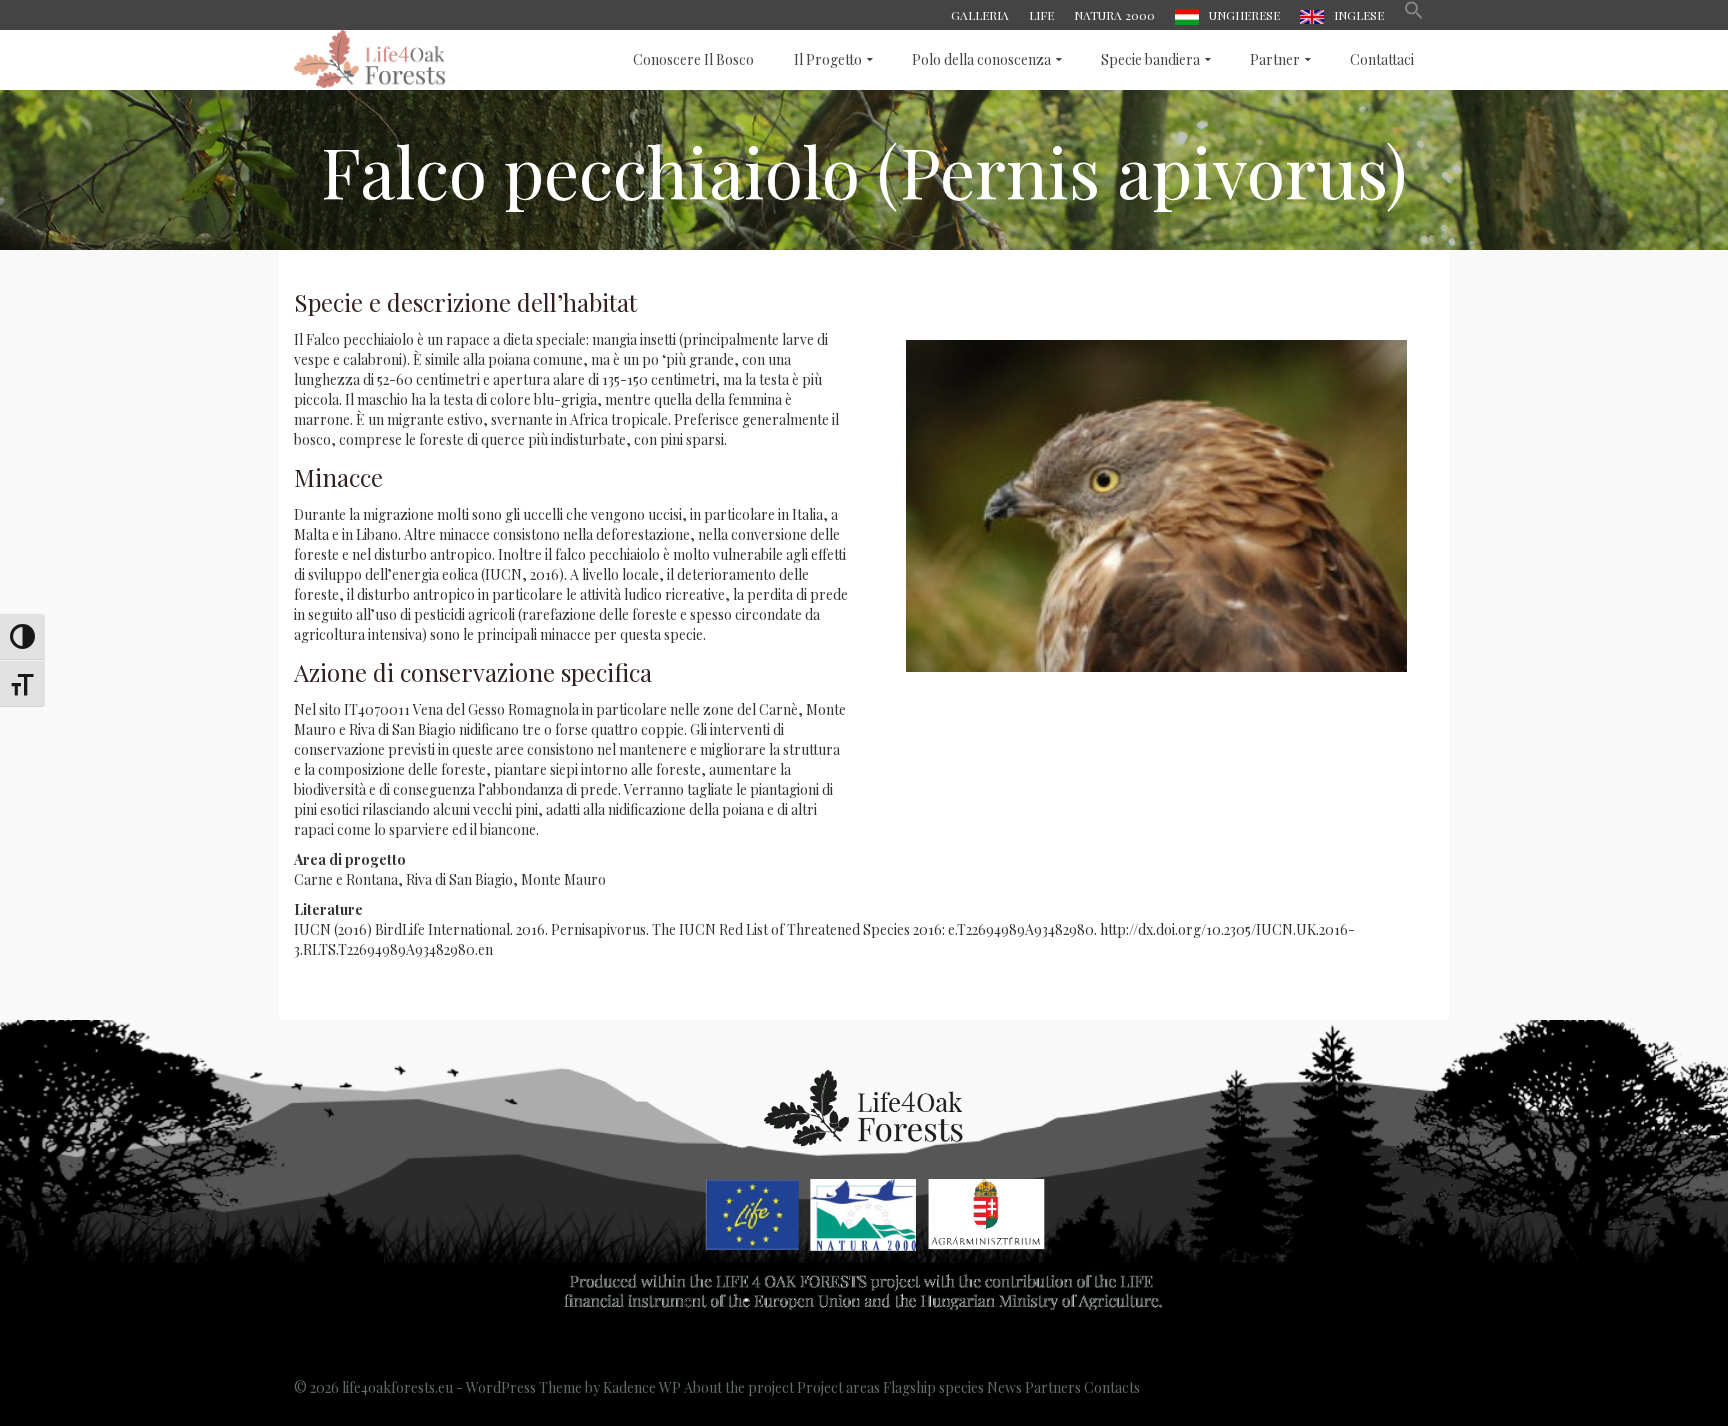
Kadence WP (642, 1387)
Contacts (1112, 1387)
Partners (1053, 1387)
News (1004, 1387)
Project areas (838, 1387)
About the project (739, 1387)
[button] (1414, 15)
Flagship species (933, 1387)
